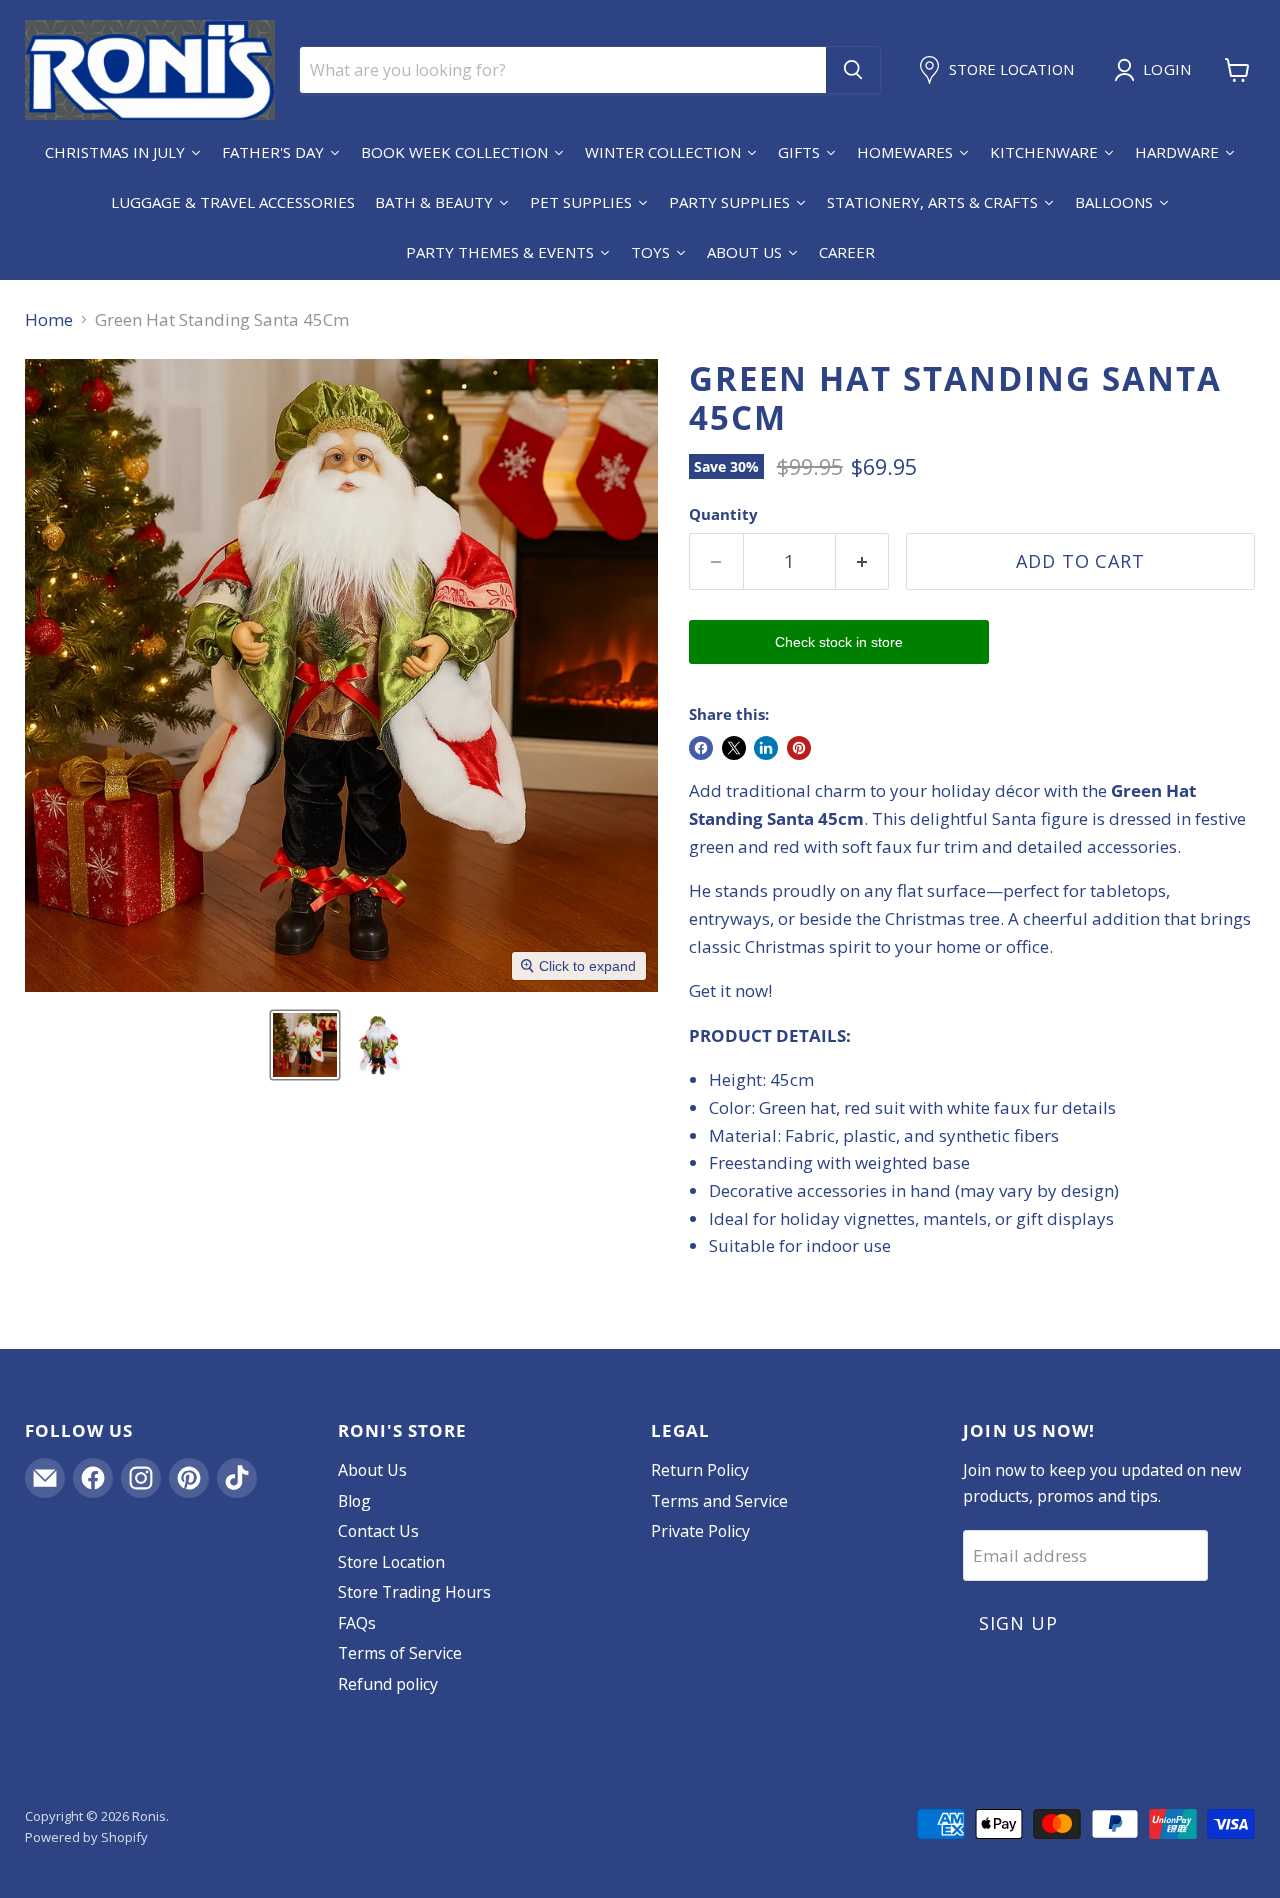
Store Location (391, 1562)
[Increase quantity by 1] (863, 561)
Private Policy (700, 1531)
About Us (372, 1470)
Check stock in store (839, 642)
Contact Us (378, 1531)
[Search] (853, 70)
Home (49, 320)
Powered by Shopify (86, 1837)
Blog (354, 1501)
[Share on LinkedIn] (766, 748)
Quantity (723, 514)
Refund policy (388, 1684)
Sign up (1018, 1623)
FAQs (357, 1623)
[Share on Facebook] (701, 748)
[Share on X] (734, 748)
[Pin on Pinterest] (799, 748)
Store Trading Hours (414, 1592)
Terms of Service (400, 1653)
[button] (305, 1045)
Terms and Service (719, 1501)
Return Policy (700, 1470)
